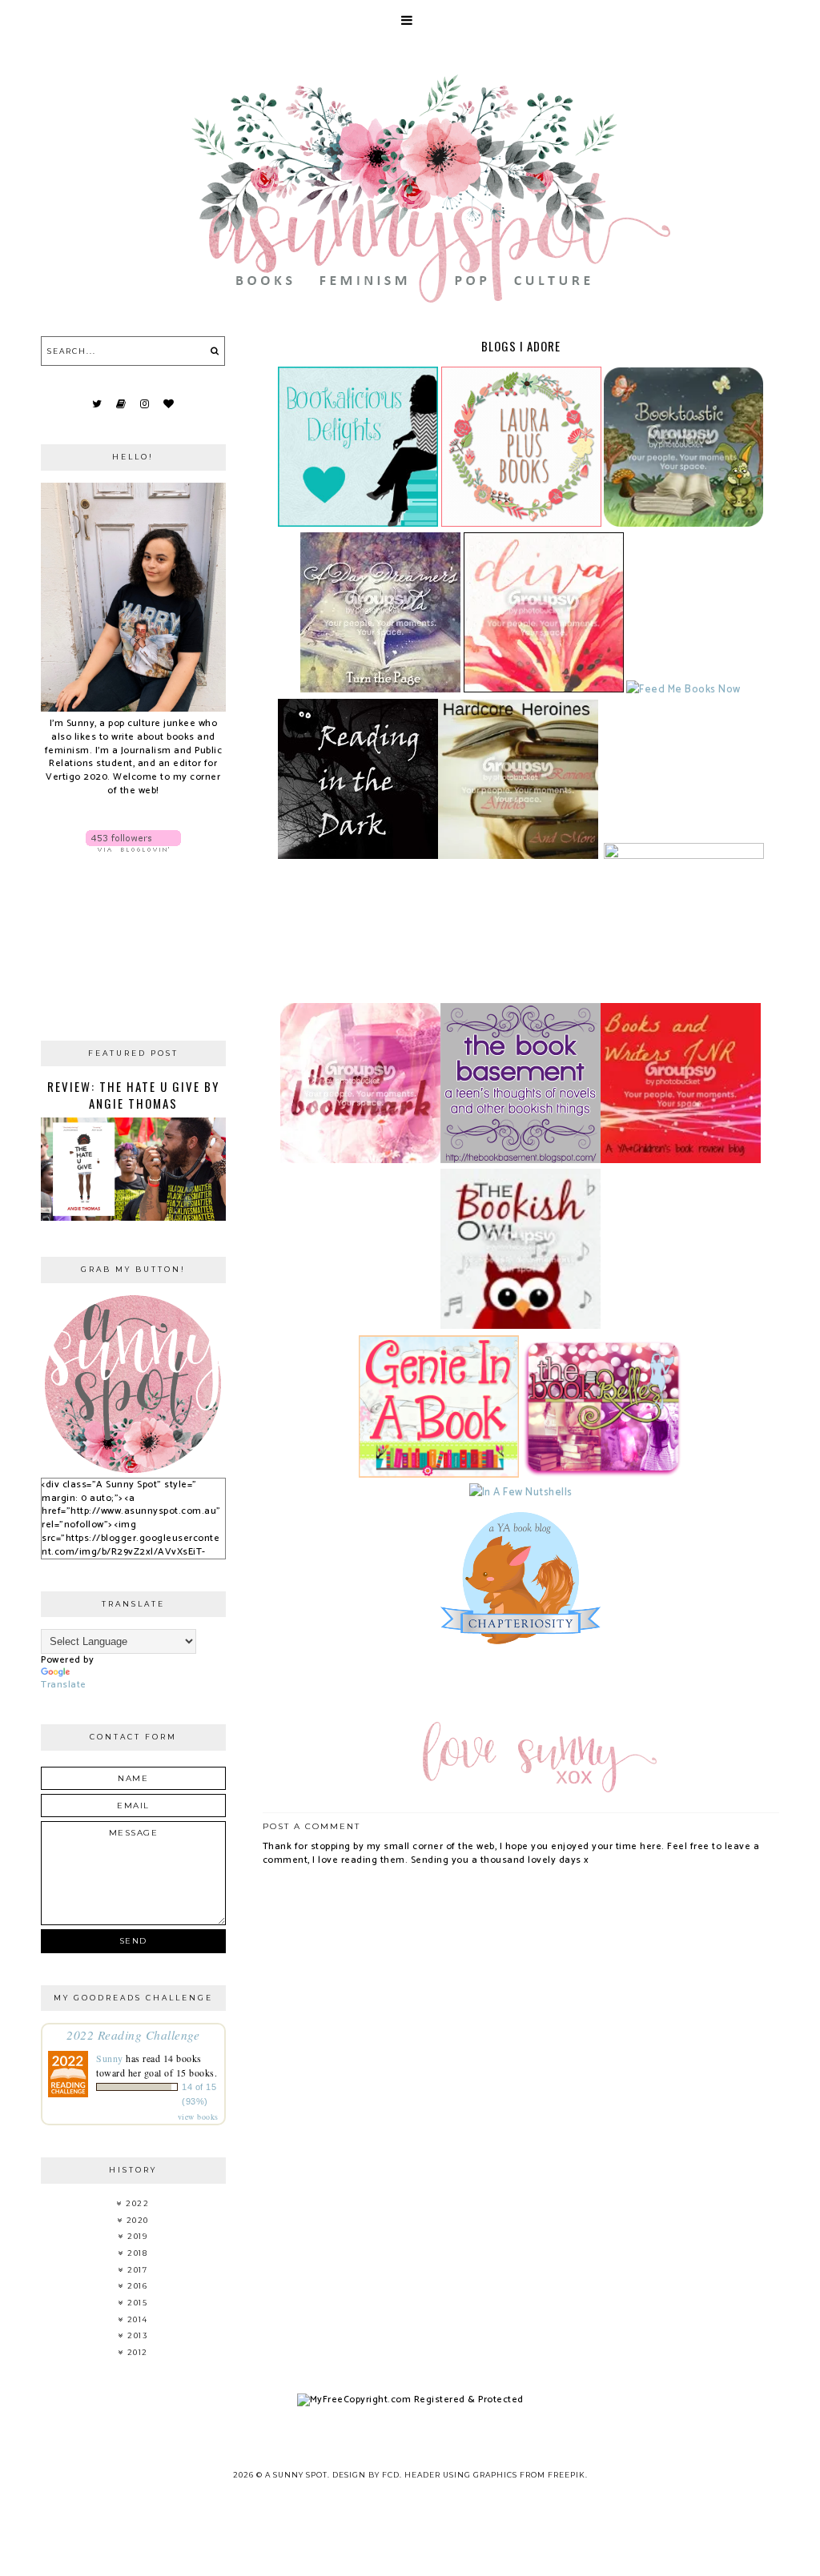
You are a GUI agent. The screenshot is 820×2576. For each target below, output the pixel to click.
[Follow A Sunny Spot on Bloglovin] (133, 841)
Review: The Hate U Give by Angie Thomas (133, 1095)
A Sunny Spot (296, 2475)
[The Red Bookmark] (360, 1160)
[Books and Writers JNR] (681, 1160)
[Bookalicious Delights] (358, 524)
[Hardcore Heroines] (518, 856)
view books (198, 2117)
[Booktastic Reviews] (683, 524)
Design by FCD (366, 2475)
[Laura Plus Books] (521, 524)
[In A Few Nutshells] (521, 1492)
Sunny (110, 2058)
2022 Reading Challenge (133, 2034)
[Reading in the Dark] (358, 856)
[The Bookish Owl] (521, 1326)
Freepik (567, 2475)
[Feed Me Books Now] (683, 689)
